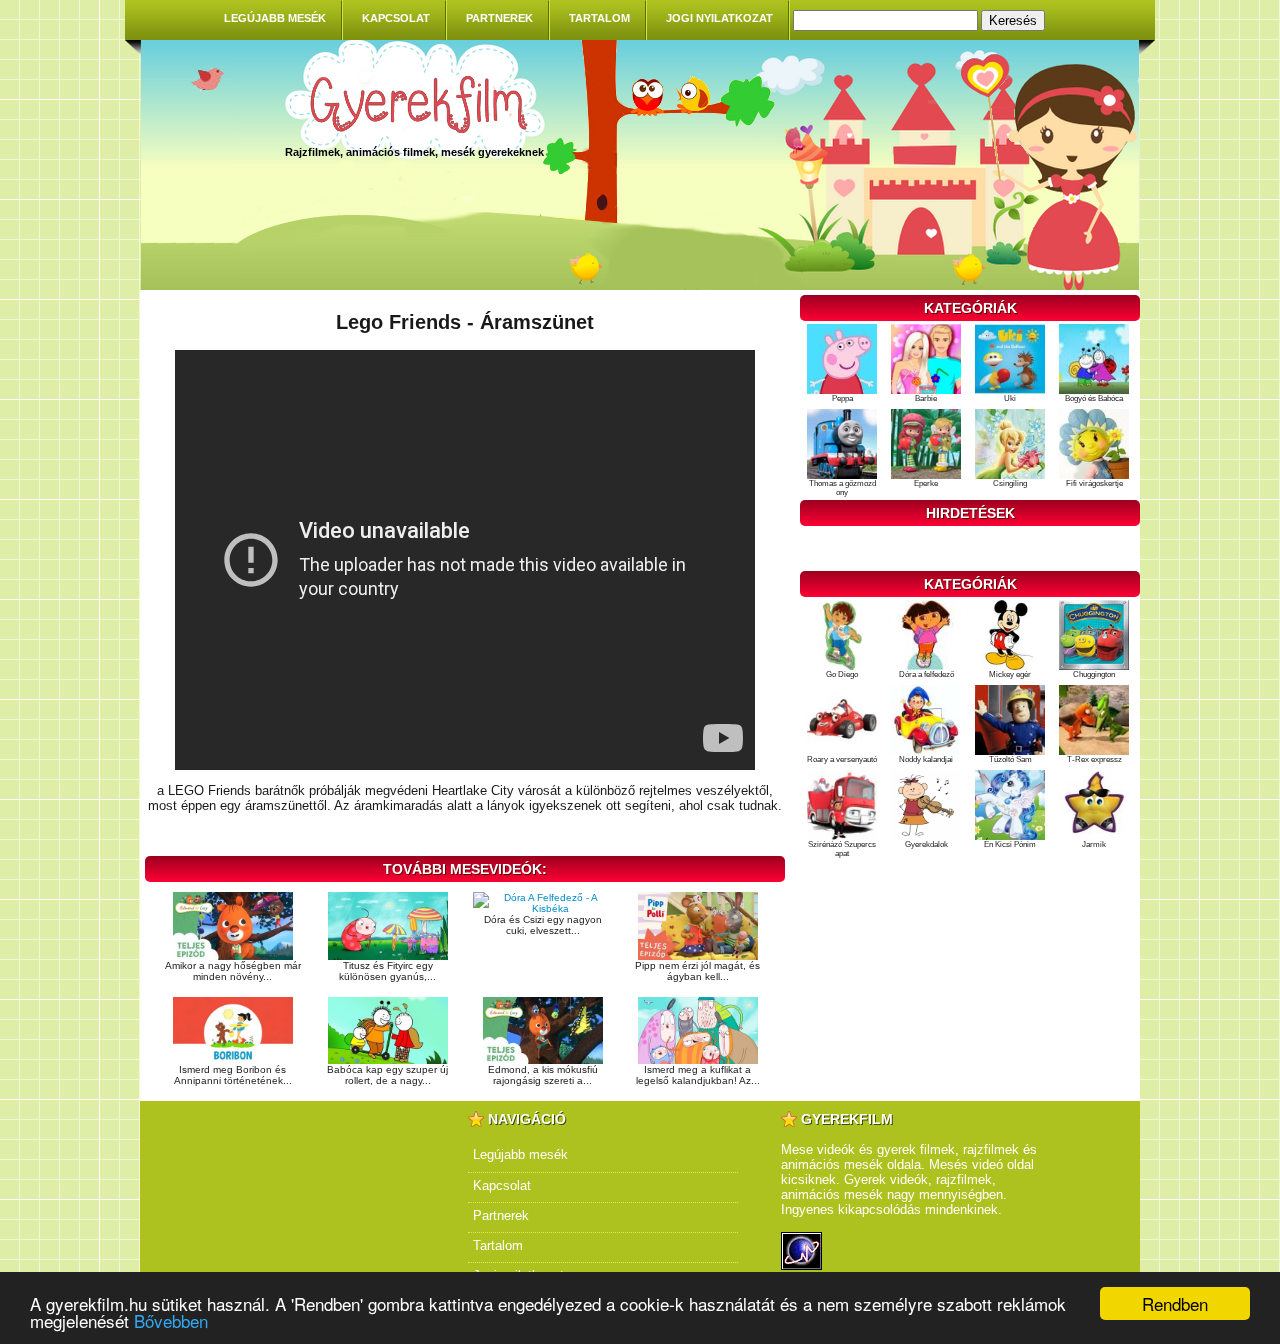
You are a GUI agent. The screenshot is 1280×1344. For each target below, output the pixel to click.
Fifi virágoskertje (1094, 483)
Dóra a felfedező (926, 674)
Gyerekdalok (926, 844)
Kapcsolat (396, 18)
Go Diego (842, 674)
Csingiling (1010, 483)
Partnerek (499, 18)
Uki (1010, 398)
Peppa (842, 398)
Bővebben (171, 1320)
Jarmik (1094, 844)
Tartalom (599, 18)
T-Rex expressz (1094, 759)
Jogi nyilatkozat (719, 18)
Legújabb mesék (275, 18)
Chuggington (1094, 674)
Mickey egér (1010, 674)
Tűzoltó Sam (1010, 759)
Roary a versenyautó (842, 759)
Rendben (1175, 1303)
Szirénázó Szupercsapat (842, 849)
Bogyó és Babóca (1094, 398)
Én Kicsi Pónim (1010, 844)
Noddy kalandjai (926, 759)
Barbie (926, 398)
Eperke (926, 483)
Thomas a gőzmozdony (842, 488)
